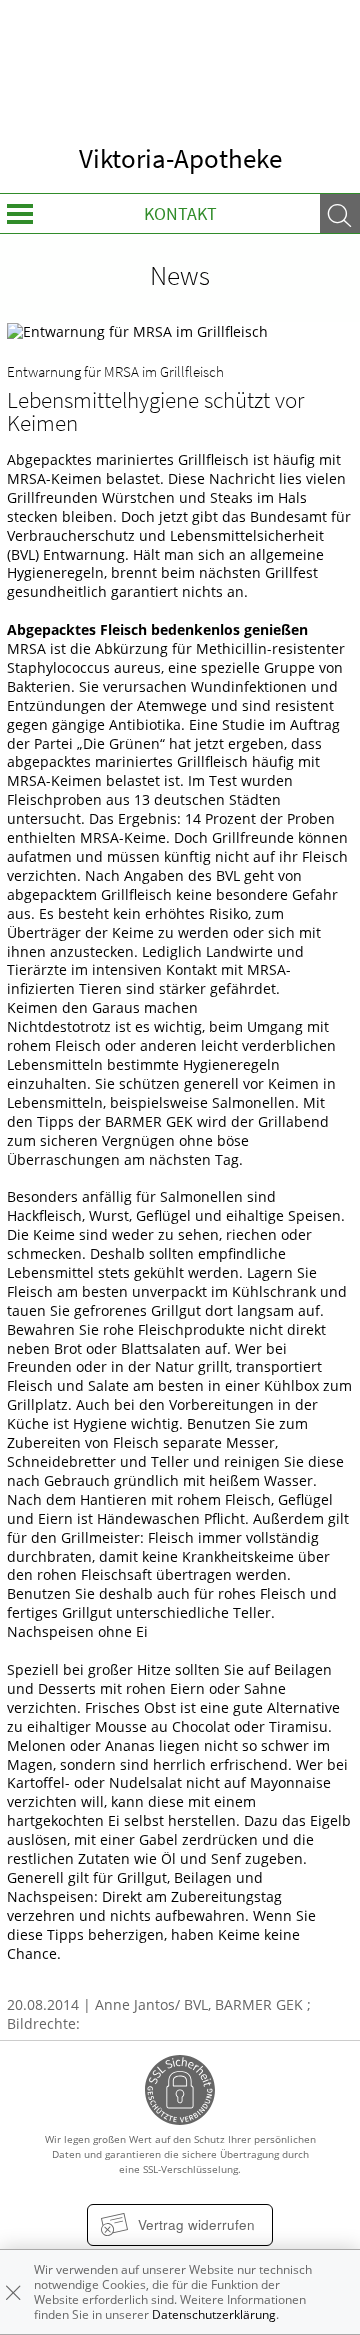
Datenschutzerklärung (214, 2314)
